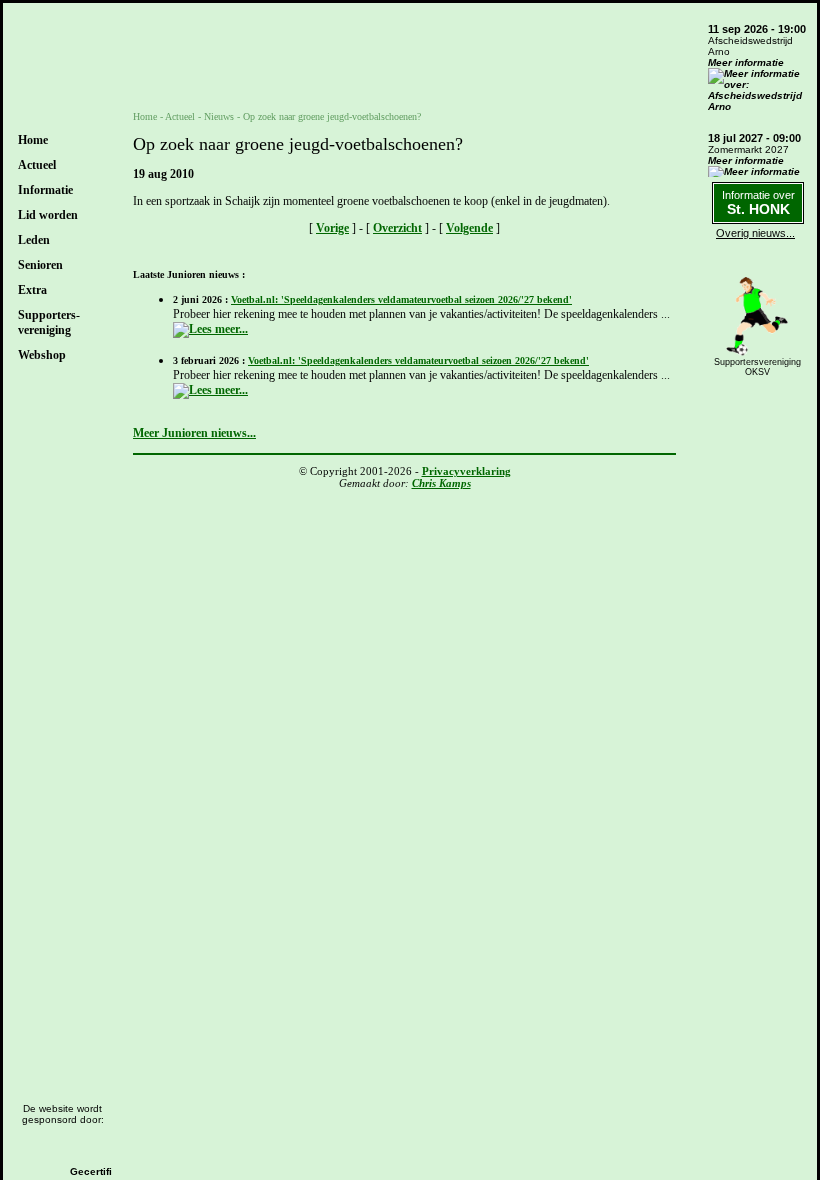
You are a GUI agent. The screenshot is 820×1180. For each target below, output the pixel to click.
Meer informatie (746, 62)
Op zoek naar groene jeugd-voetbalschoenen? (332, 116)
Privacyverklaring (466, 471)
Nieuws (219, 116)
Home (33, 140)
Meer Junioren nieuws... (194, 433)
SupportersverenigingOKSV (757, 367)
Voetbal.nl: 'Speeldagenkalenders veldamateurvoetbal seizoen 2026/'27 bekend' (401, 299)
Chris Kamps (441, 483)
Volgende (469, 228)
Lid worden (48, 215)
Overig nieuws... (755, 233)
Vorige (332, 228)
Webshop (42, 355)
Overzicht (397, 228)
